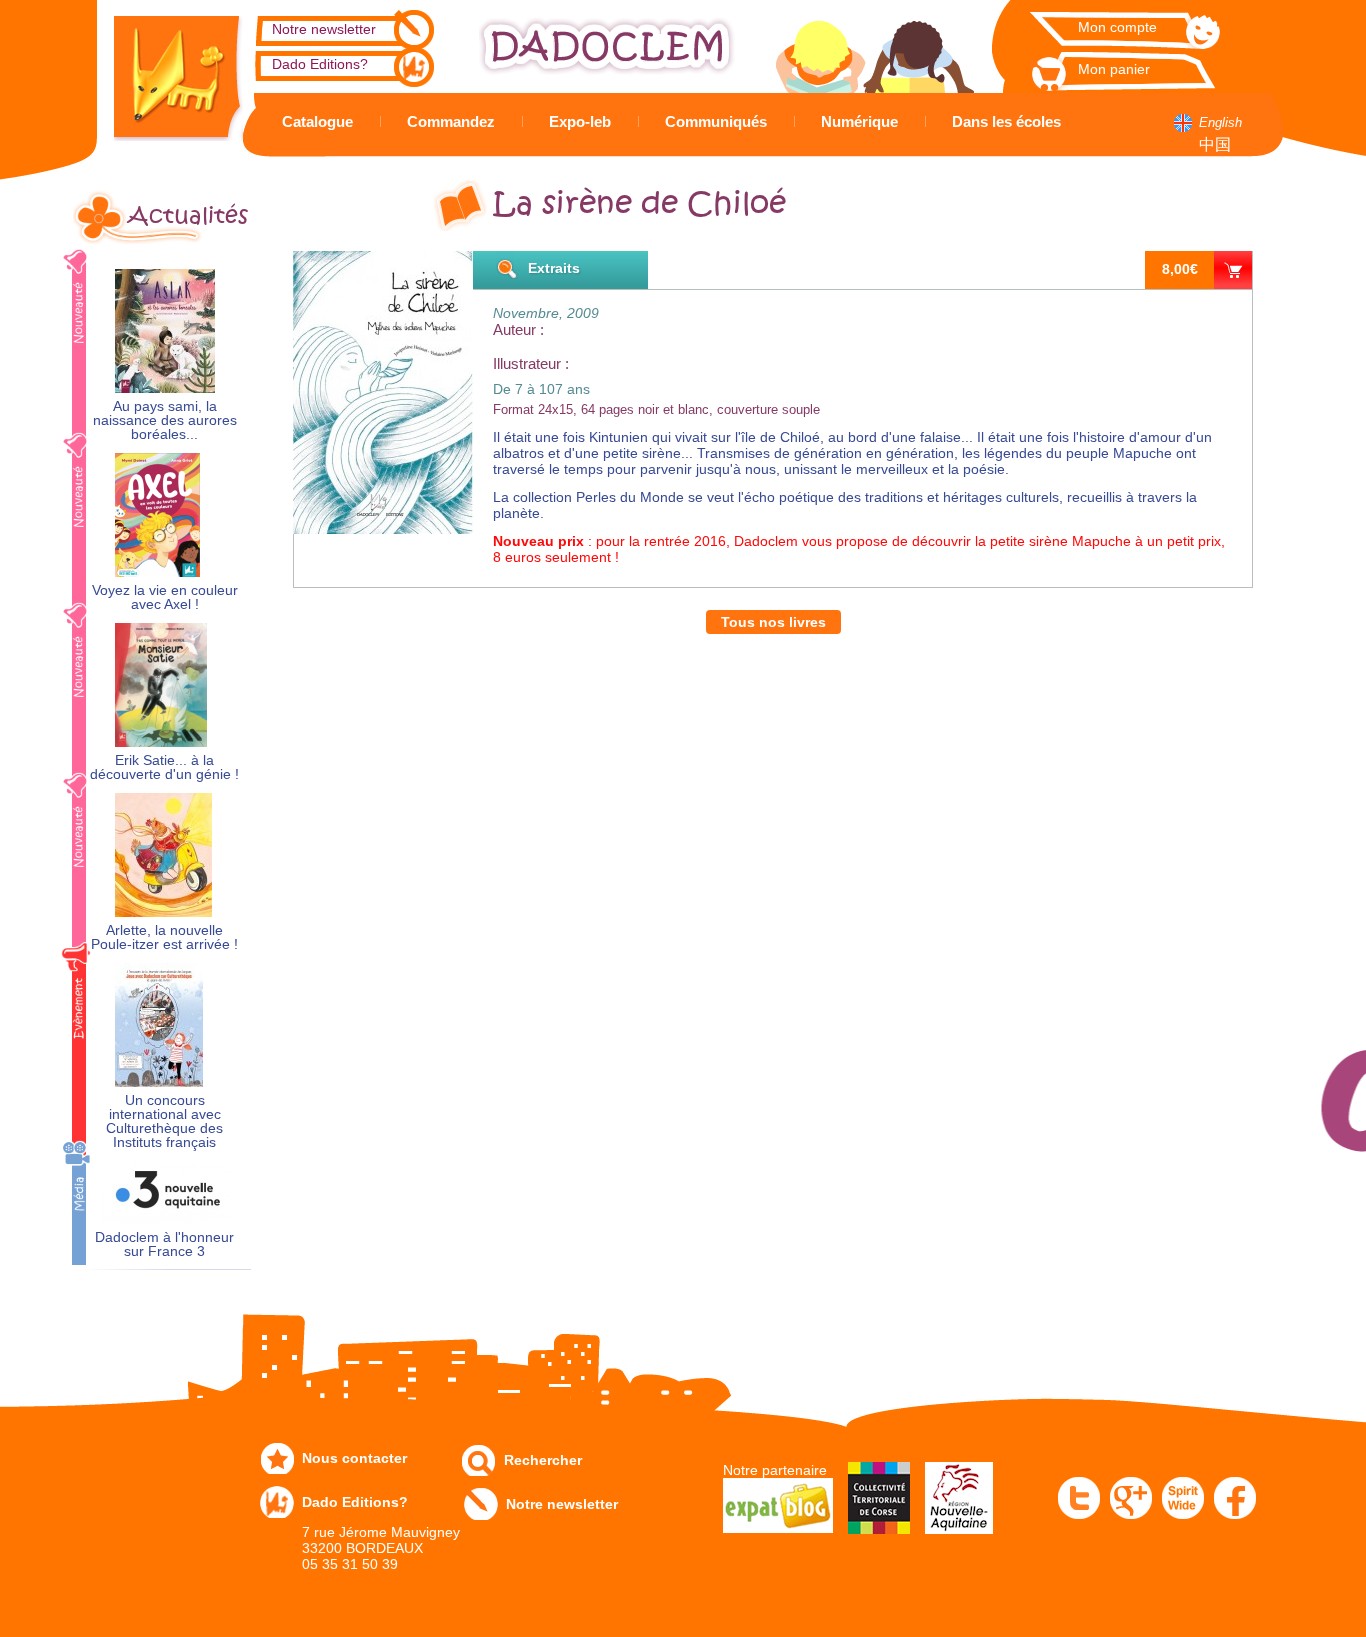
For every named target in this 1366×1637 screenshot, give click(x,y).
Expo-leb (580, 121)
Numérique (859, 121)
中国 (1215, 144)
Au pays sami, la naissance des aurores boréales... (165, 420)
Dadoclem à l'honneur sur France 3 (164, 1244)
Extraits (554, 268)
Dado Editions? (320, 64)
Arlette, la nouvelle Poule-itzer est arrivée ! (164, 937)
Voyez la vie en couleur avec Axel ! (165, 597)
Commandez (451, 121)
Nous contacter (354, 1458)
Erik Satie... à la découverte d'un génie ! (164, 767)
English (1220, 122)
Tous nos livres (773, 622)
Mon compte (1117, 27)
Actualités (188, 216)
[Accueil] (163, 70)
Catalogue (317, 121)
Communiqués (716, 121)
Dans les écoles (1006, 121)
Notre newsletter (324, 29)
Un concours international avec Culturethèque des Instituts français (164, 1121)
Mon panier (1114, 69)
